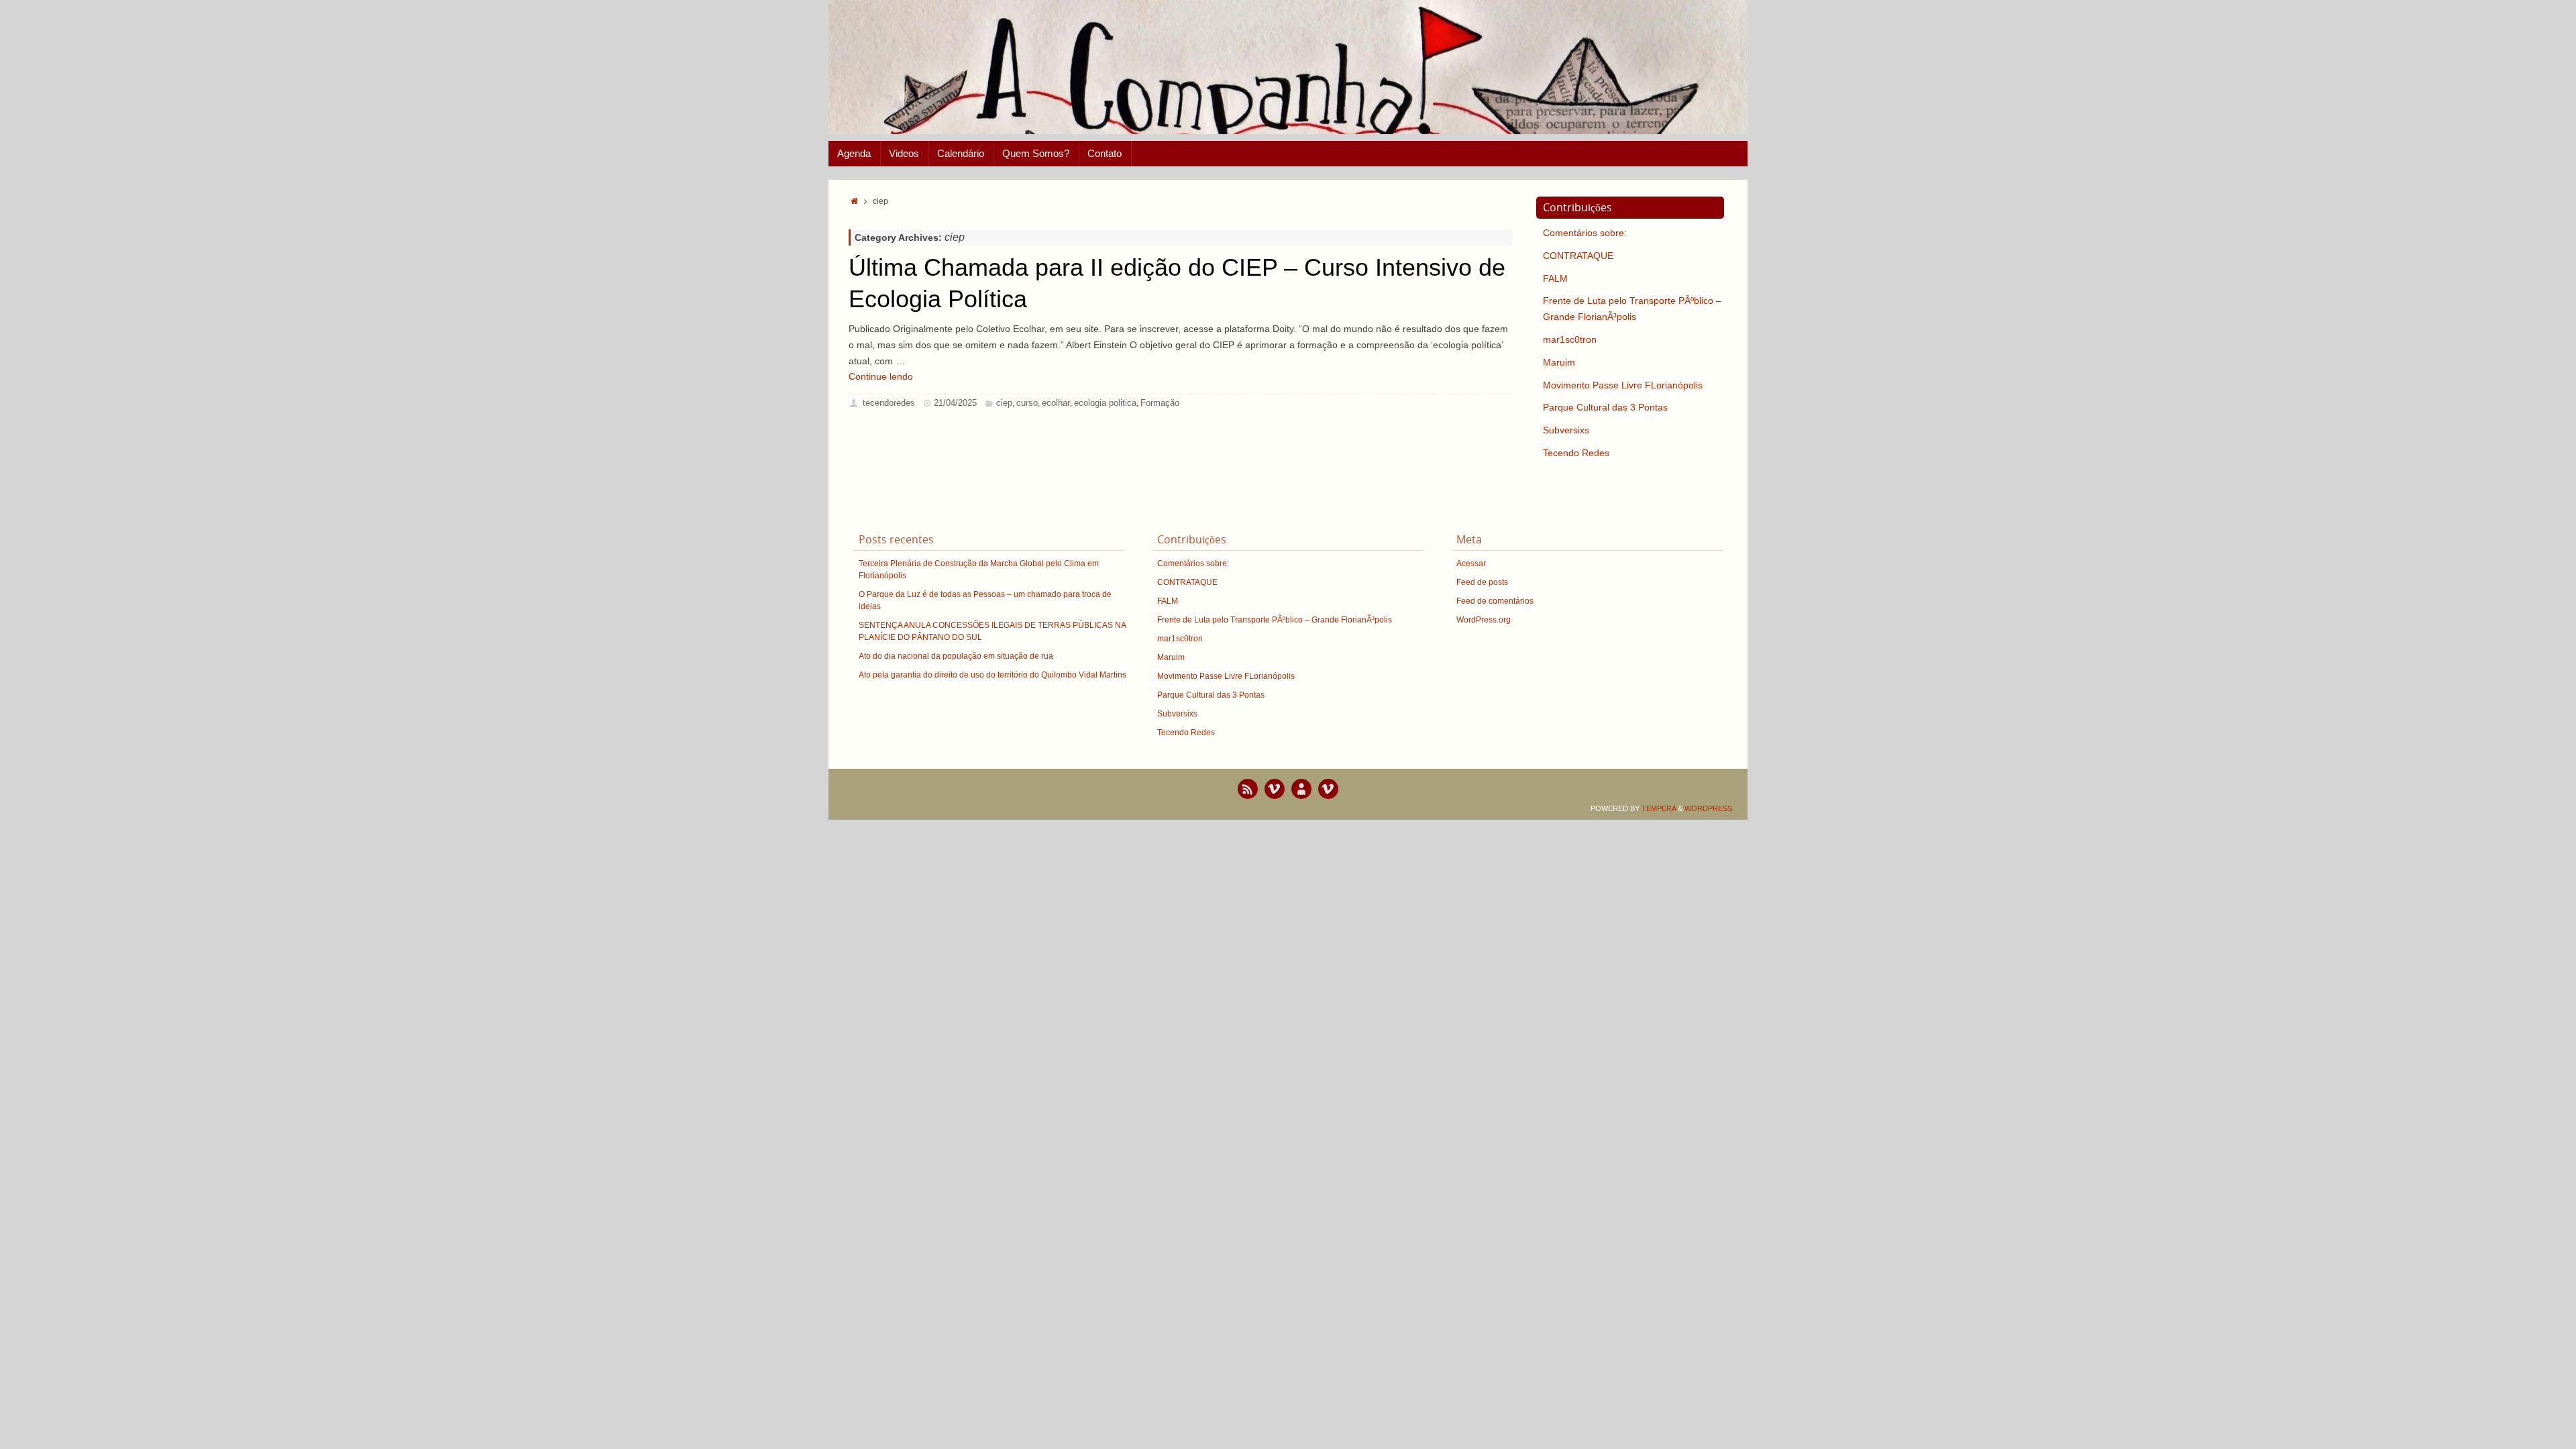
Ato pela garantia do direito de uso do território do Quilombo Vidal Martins (992, 675)
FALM (1555, 278)
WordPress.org (1484, 620)
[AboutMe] (1301, 789)
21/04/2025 (955, 403)
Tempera (1659, 808)
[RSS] (1248, 789)
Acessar (1471, 563)
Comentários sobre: (1585, 233)
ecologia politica (1105, 403)
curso (1027, 403)
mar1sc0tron (1570, 339)
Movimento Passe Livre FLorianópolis (1623, 385)
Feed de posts (1482, 582)
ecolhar (1056, 403)
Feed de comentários (1495, 601)
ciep (1004, 403)
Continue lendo (881, 376)
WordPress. (1709, 808)
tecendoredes (889, 403)
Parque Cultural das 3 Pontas (1605, 407)
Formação (1160, 403)
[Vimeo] (1275, 789)
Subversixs (1566, 430)
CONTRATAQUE (1578, 256)
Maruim (1559, 362)
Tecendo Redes (1576, 453)
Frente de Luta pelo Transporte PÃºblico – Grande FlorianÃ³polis (1275, 620)
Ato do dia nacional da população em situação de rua (956, 656)
